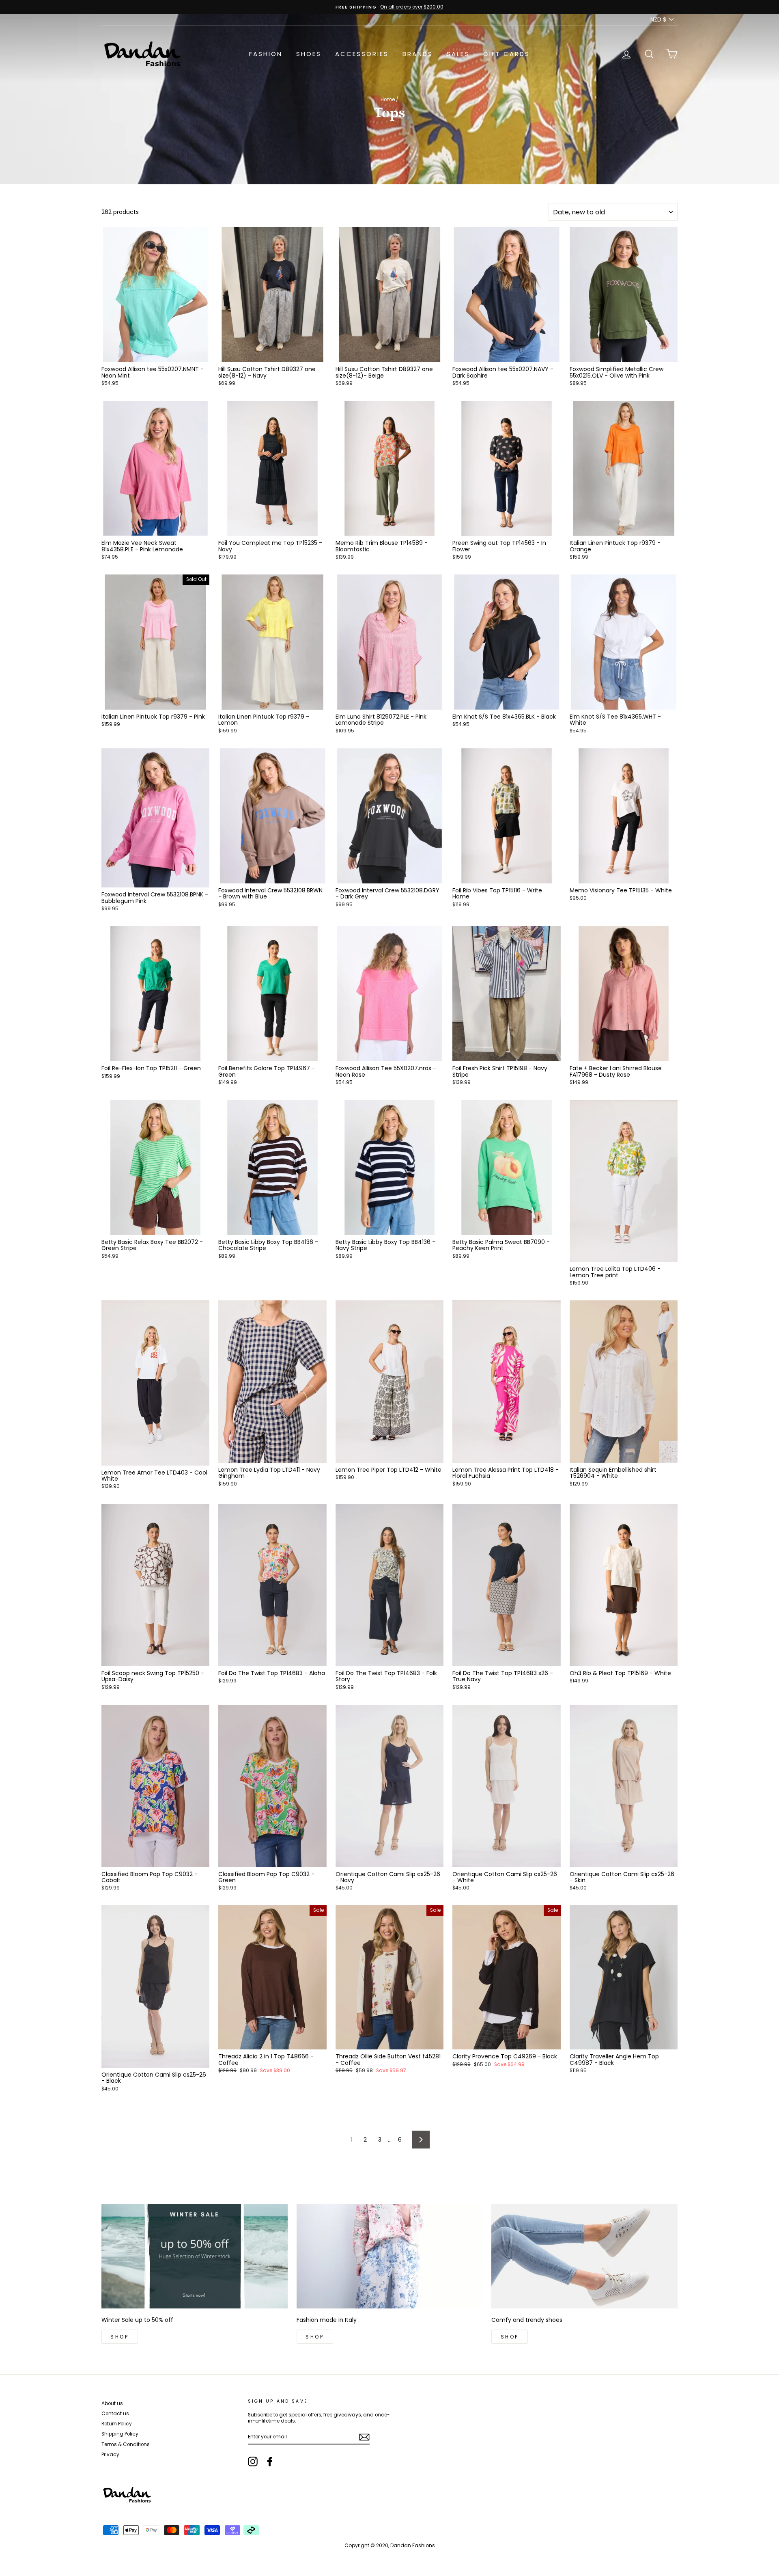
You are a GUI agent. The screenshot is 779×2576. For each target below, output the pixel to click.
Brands (418, 54)
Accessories (362, 54)
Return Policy (117, 2424)
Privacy (110, 2455)
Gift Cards (507, 54)
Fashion (266, 54)
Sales (458, 54)
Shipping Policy (120, 2434)
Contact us (115, 2414)
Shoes (309, 54)
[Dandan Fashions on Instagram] (253, 2462)
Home (388, 99)
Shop (119, 2337)
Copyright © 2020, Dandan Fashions (390, 2545)
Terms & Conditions (126, 2444)
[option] (389, 7)
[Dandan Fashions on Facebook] (270, 2462)
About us (112, 2403)
